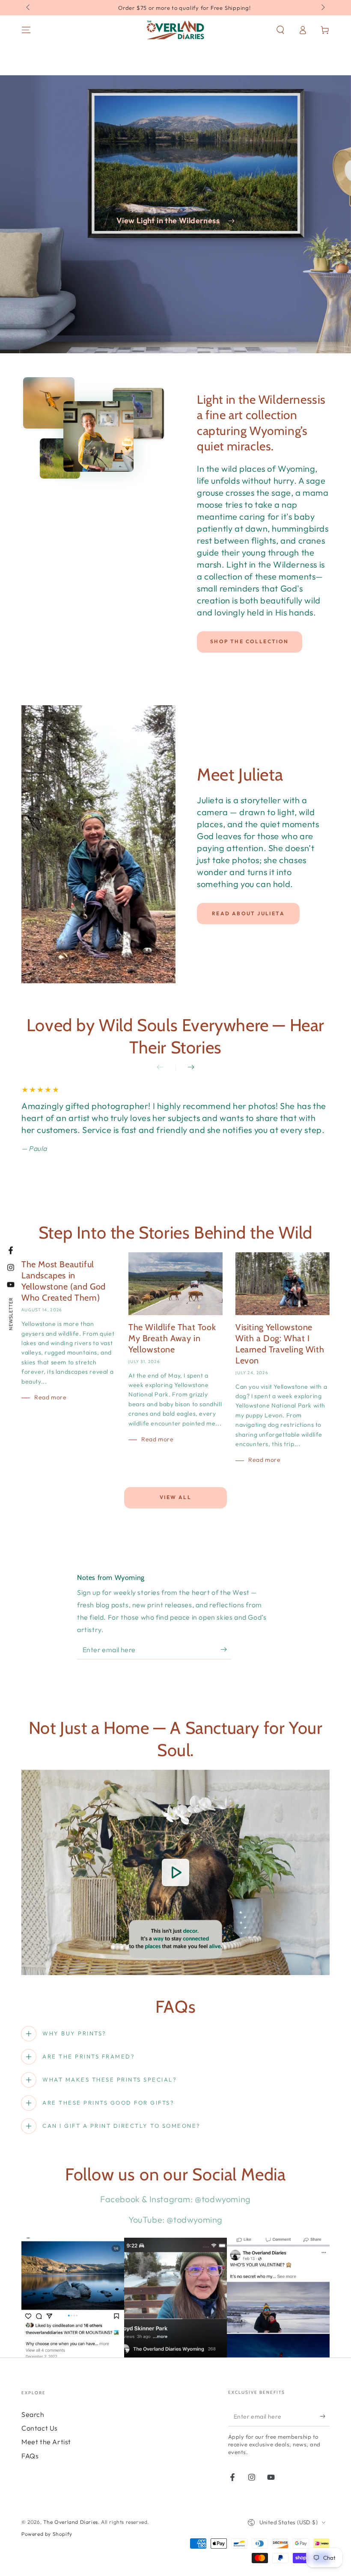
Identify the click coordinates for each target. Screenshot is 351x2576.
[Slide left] (29, 8)
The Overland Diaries (71, 2522)
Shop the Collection (250, 641)
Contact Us (40, 2428)
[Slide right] (322, 8)
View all (175, 1497)
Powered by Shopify (47, 2534)
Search (33, 2414)
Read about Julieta (248, 913)
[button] (280, 30)
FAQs (30, 2456)
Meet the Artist (46, 2442)
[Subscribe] (226, 1650)
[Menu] (26, 30)
